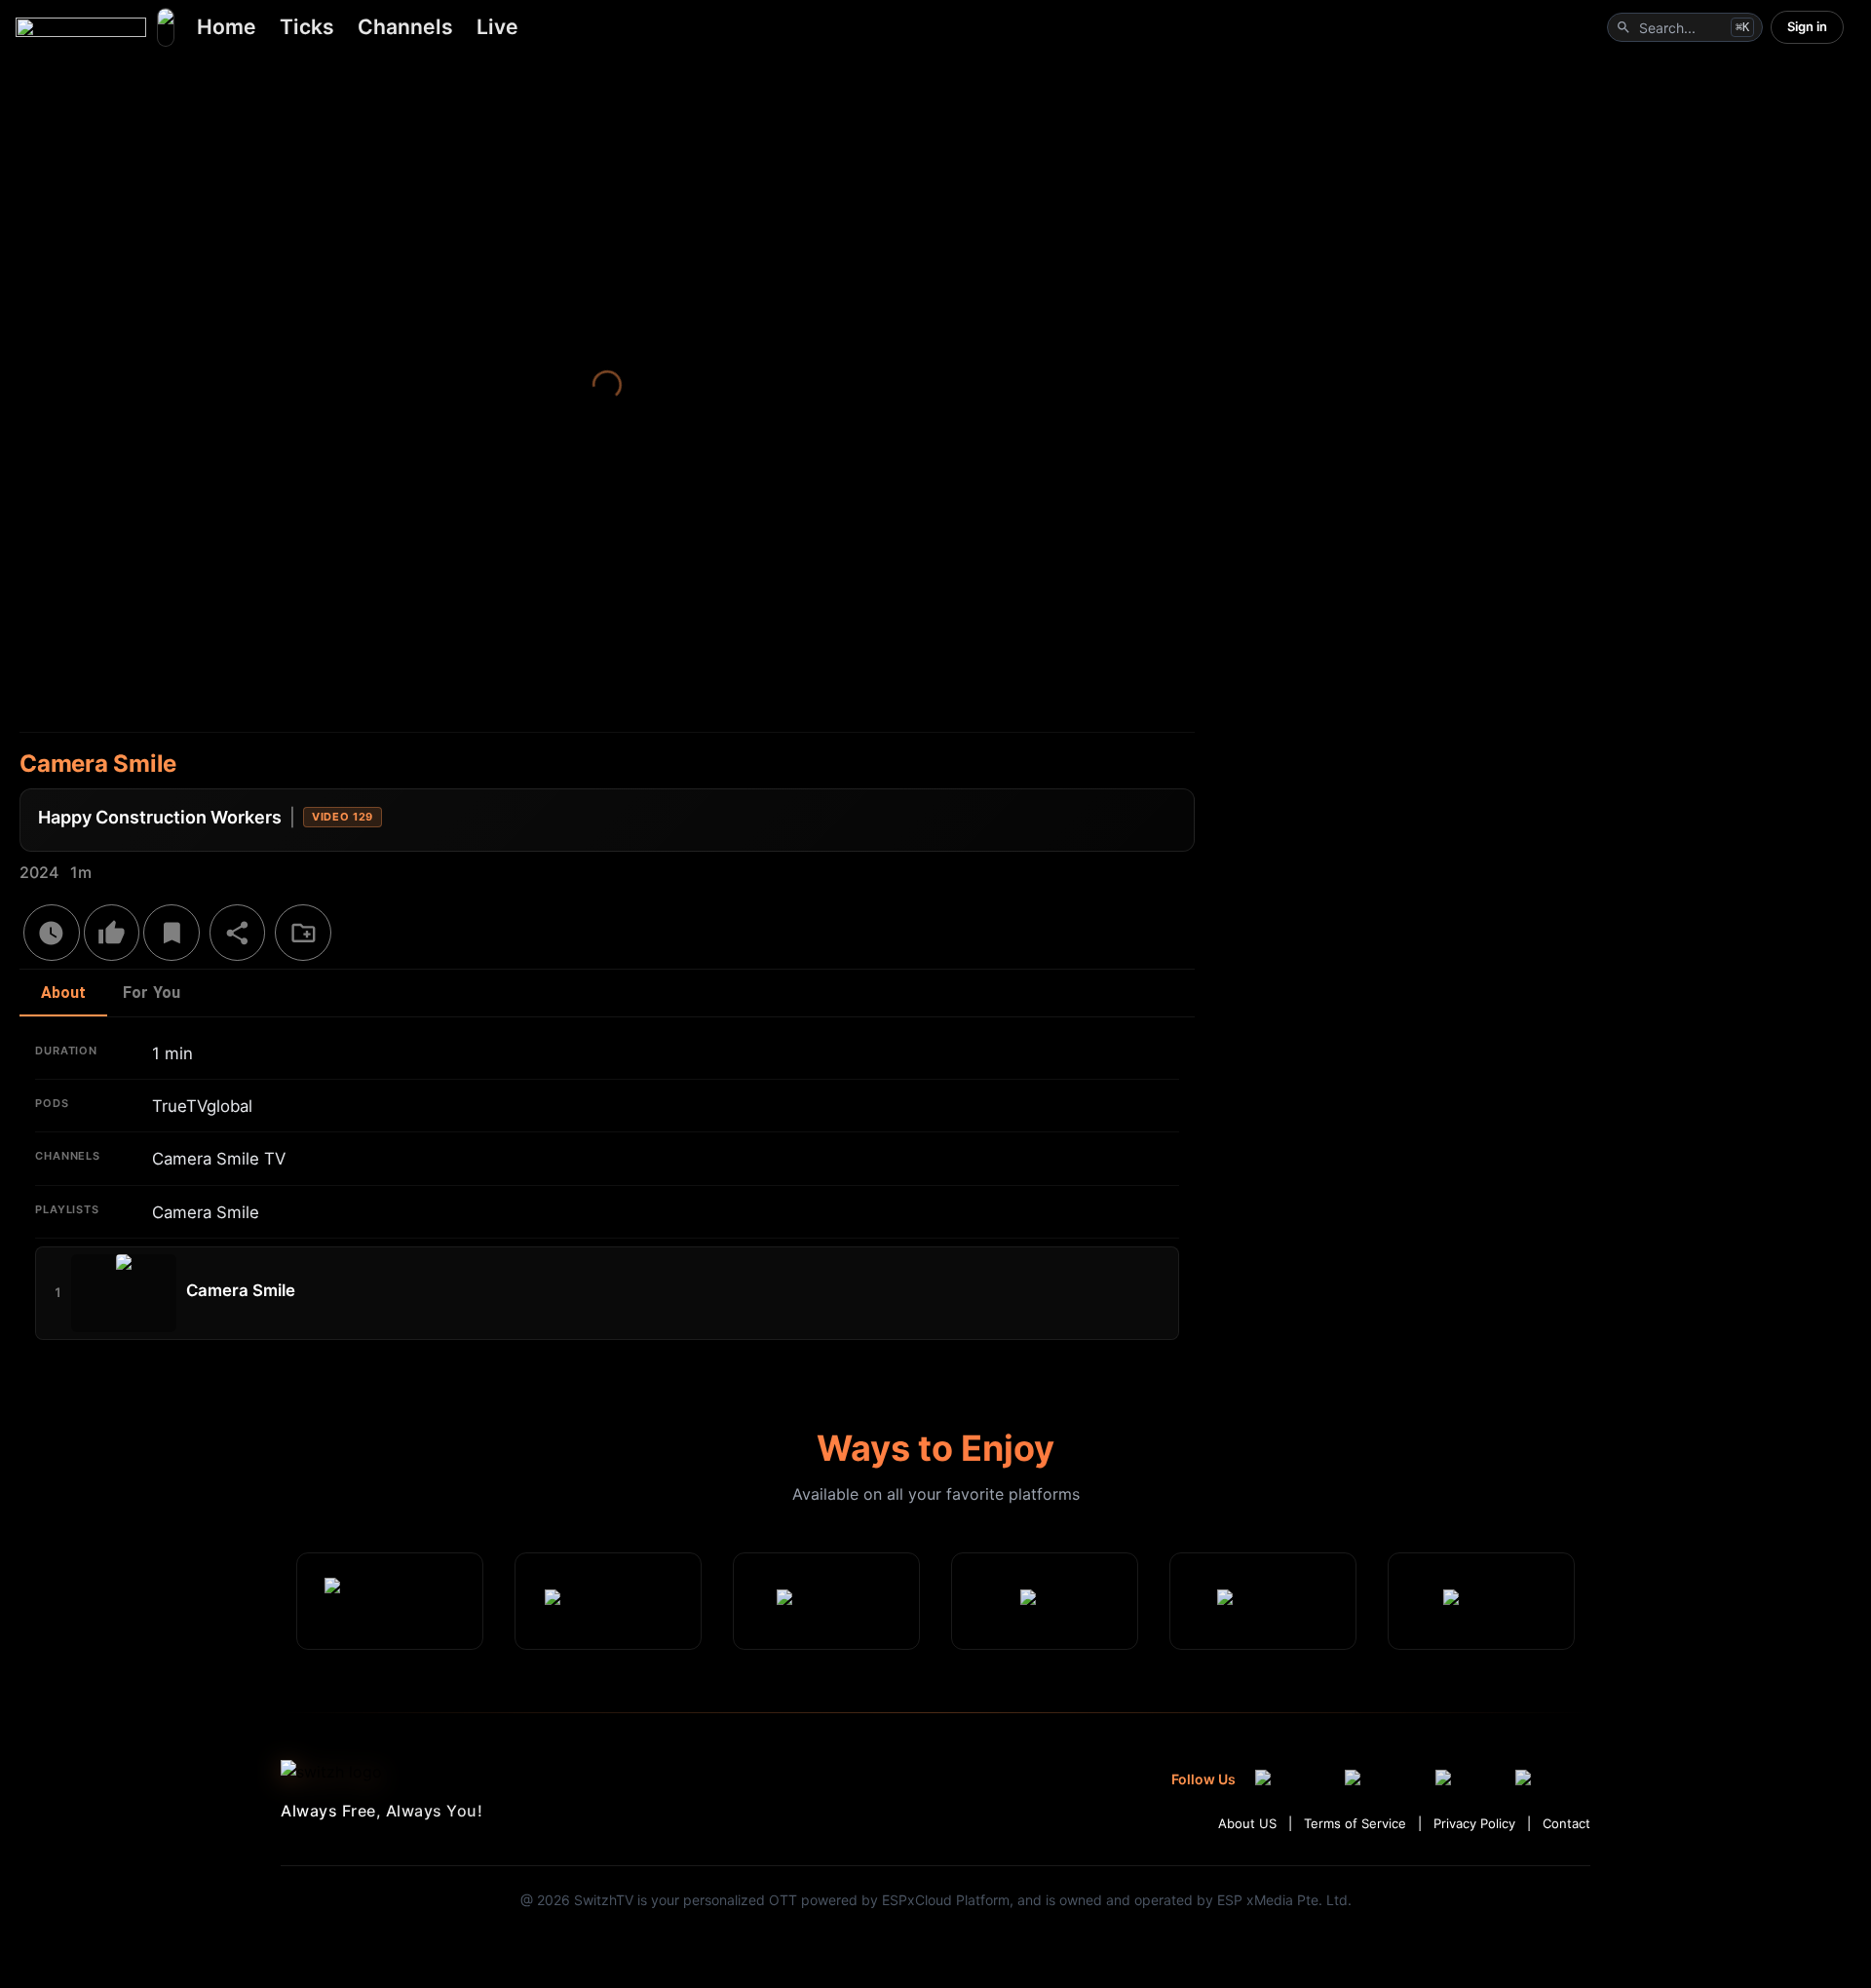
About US (1247, 1823)
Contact (1566, 1823)
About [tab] (64, 993)
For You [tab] (152, 993)
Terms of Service (1355, 1823)
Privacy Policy (1474, 1823)
